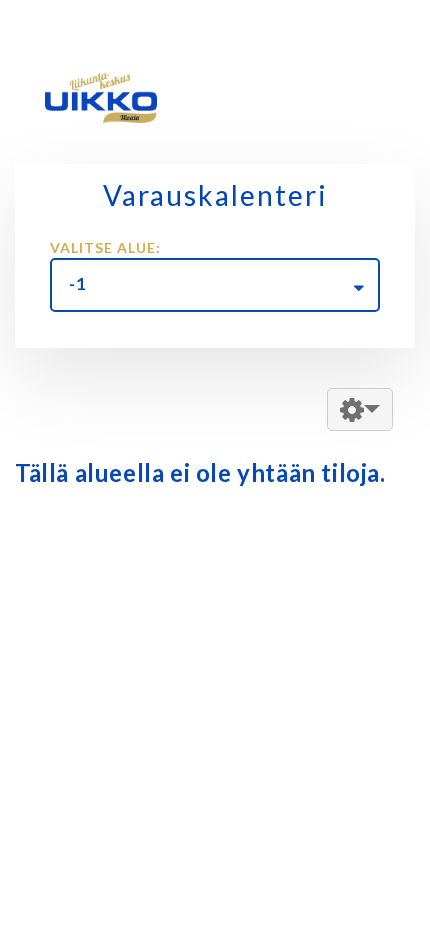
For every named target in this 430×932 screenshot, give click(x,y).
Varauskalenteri (215, 195)
